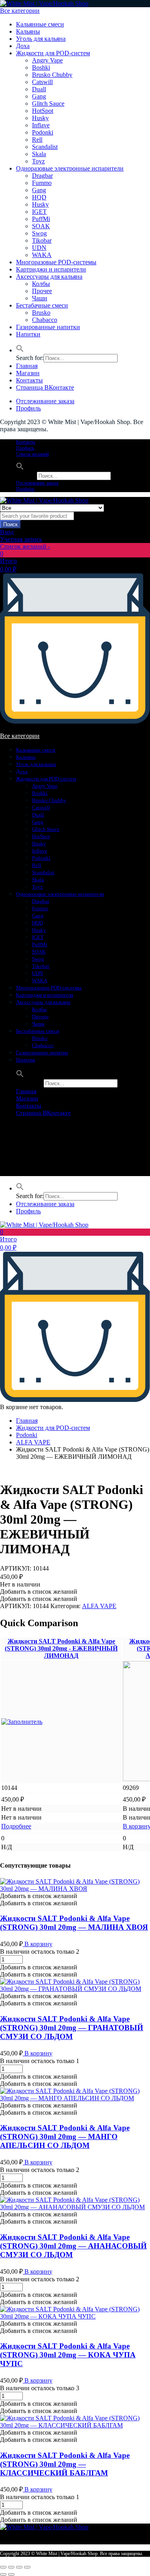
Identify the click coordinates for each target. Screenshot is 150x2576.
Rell (37, 140)
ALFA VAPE (33, 1442)
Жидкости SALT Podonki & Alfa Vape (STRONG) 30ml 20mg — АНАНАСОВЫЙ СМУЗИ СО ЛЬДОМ (73, 2246)
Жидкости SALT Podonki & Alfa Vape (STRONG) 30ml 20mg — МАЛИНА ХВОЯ (74, 1923)
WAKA (42, 255)
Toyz (38, 161)
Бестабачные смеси (42, 305)
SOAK (41, 226)
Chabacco (45, 320)
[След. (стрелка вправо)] (11, 2574)
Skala (39, 154)
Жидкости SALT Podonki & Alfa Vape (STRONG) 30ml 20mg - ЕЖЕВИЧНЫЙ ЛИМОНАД (61, 1648)
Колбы (41, 284)
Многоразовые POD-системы (56, 262)
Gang (39, 96)
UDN (39, 248)
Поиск (10, 524)
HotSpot (43, 111)
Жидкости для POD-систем (53, 53)
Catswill (42, 82)
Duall (39, 89)
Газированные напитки (48, 327)
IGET (39, 212)
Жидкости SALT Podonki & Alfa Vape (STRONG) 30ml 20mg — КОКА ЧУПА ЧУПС (68, 2355)
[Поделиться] (11, 2567)
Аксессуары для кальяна (49, 277)
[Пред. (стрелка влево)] (3, 2574)
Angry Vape (47, 60)
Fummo (42, 183)
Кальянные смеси (40, 24)
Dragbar (42, 176)
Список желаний (32, 454)
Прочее (42, 291)
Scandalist (45, 147)
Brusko (41, 313)
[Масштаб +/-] (27, 2567)
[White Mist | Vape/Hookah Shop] (44, 3)
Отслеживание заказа (45, 401)
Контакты (29, 380)
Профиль (28, 408)
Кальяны (28, 31)
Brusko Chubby (52, 75)
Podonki (43, 132)
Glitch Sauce (48, 104)
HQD (39, 197)
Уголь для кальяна (41, 39)
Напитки (28, 334)
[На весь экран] (19, 2567)
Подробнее (16, 1826)
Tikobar (42, 240)
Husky (40, 118)
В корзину (38, 1944)
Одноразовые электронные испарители (70, 168)
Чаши (40, 298)
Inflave (41, 125)
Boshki (41, 67)
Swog (39, 233)
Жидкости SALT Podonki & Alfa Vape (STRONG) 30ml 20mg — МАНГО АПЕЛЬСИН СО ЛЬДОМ (65, 2137)
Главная (27, 366)
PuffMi (41, 219)
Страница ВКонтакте (45, 387)
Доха (23, 46)
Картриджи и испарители (51, 269)
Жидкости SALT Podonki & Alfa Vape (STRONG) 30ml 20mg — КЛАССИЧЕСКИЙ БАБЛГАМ (65, 2464)
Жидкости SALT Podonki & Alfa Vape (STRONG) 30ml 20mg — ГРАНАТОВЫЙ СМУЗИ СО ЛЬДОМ (72, 2028)
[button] (20, 350)
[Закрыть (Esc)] (3, 2567)
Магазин (28, 373)
